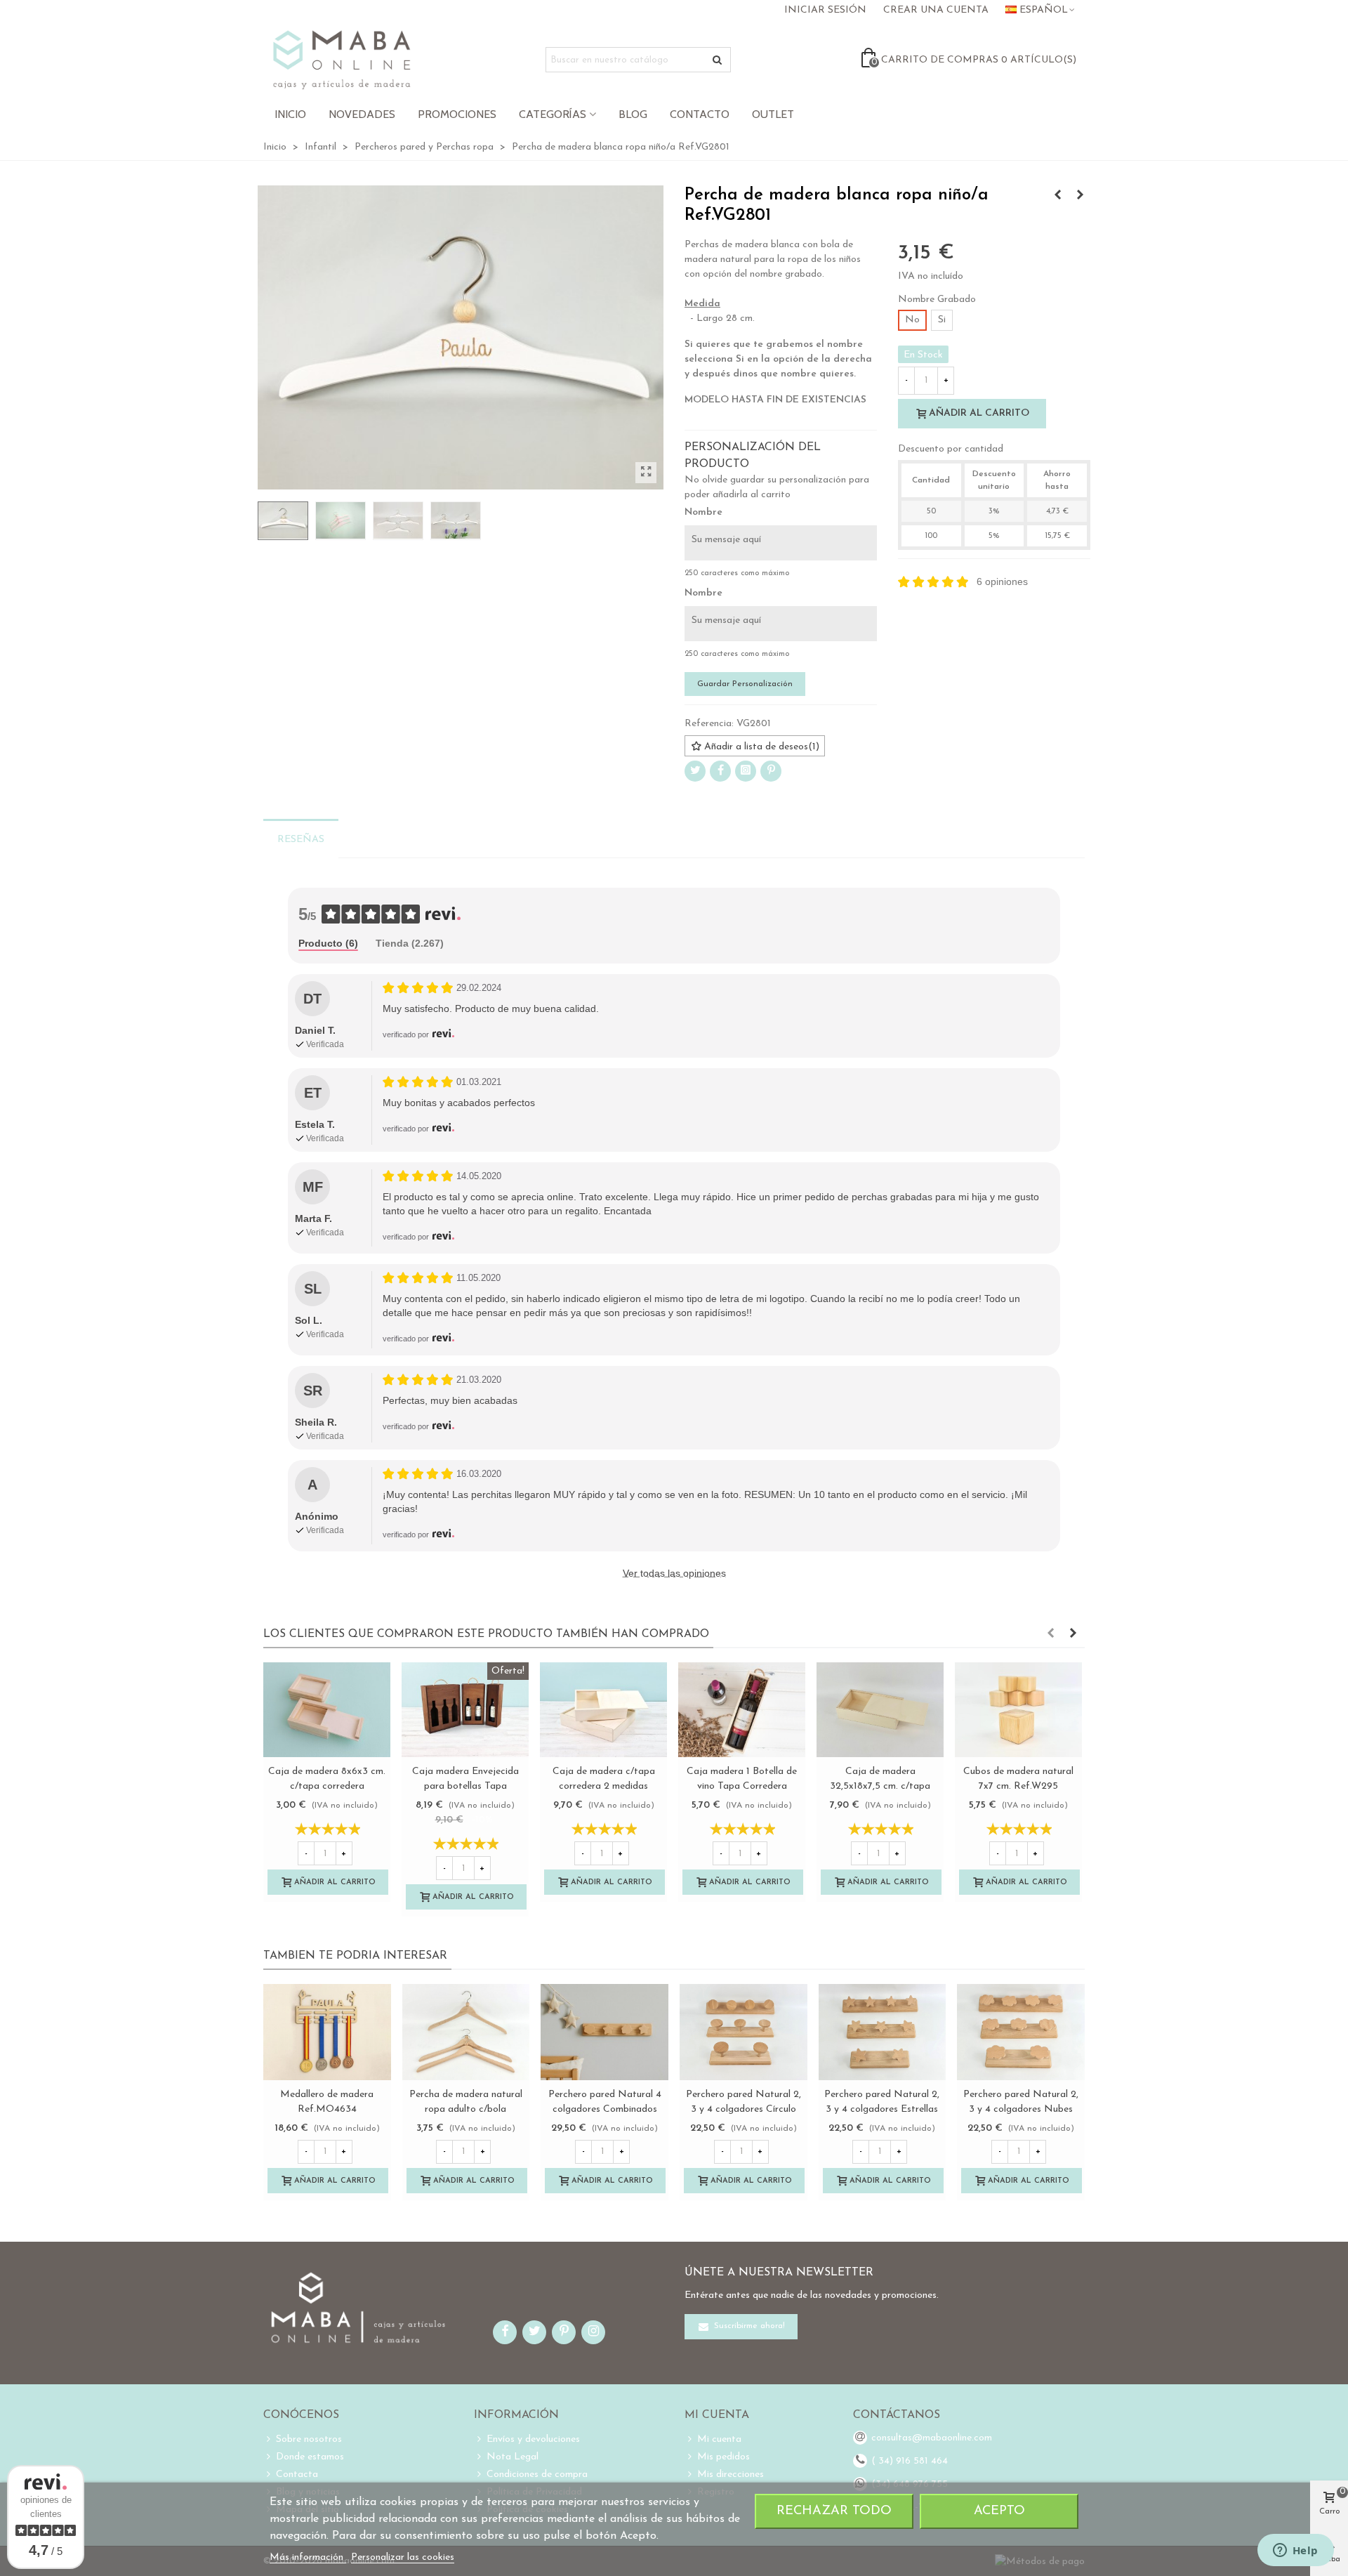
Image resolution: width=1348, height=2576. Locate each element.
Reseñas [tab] (301, 840)
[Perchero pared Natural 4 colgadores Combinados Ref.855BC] (604, 2032)
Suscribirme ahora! (748, 2326)
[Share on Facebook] (720, 771)
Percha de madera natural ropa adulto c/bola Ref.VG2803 (466, 2109)
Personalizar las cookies (403, 2557)
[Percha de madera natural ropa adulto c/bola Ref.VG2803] (1080, 196)
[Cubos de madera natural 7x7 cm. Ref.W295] (1018, 1710)
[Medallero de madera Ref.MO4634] (327, 2032)
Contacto (700, 114)
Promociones (457, 114)
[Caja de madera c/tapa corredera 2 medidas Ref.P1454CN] (603, 1710)
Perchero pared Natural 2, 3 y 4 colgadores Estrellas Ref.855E (882, 2109)
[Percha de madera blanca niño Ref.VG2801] (646, 473)
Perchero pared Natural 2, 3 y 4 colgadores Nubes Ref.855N (1021, 2109)
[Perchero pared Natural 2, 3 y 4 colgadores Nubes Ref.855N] (1021, 2032)
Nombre (703, 512)
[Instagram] (746, 771)
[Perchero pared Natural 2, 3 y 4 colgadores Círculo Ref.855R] (744, 2032)
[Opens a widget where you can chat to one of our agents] (1295, 2551)
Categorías (553, 114)
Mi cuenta (719, 2439)
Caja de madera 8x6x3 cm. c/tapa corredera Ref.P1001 (327, 1786)
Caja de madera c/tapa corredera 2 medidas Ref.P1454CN (604, 1786)
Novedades (362, 114)
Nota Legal (513, 2457)
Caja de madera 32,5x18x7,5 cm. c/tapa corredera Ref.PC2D (880, 1786)
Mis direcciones (731, 2475)
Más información (308, 2557)
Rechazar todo (834, 2511)
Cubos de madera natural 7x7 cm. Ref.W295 (1018, 1779)
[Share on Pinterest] (771, 771)
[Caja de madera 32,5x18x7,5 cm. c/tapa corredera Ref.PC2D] (880, 1710)
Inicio (290, 114)
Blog (633, 114)
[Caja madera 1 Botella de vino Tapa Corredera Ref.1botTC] (742, 1710)
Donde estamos (310, 2457)
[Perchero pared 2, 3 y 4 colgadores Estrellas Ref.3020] (1057, 196)
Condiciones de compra (537, 2475)
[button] (1050, 1634)
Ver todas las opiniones (674, 1573)
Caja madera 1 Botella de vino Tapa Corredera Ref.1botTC (742, 1786)
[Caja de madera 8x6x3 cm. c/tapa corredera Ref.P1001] (327, 1710)
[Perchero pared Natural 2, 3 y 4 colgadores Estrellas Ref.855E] (883, 2032)
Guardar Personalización (745, 684)
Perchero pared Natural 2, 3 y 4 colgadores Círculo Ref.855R (744, 2109)
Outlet (773, 114)
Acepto (999, 2511)
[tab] (328, 944)
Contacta (297, 2475)
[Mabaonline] (342, 60)
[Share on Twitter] (695, 771)
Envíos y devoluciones (533, 2439)
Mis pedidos (723, 2457)
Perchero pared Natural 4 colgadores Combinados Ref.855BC (605, 2109)
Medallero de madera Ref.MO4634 (327, 2102)
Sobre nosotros (309, 2439)
